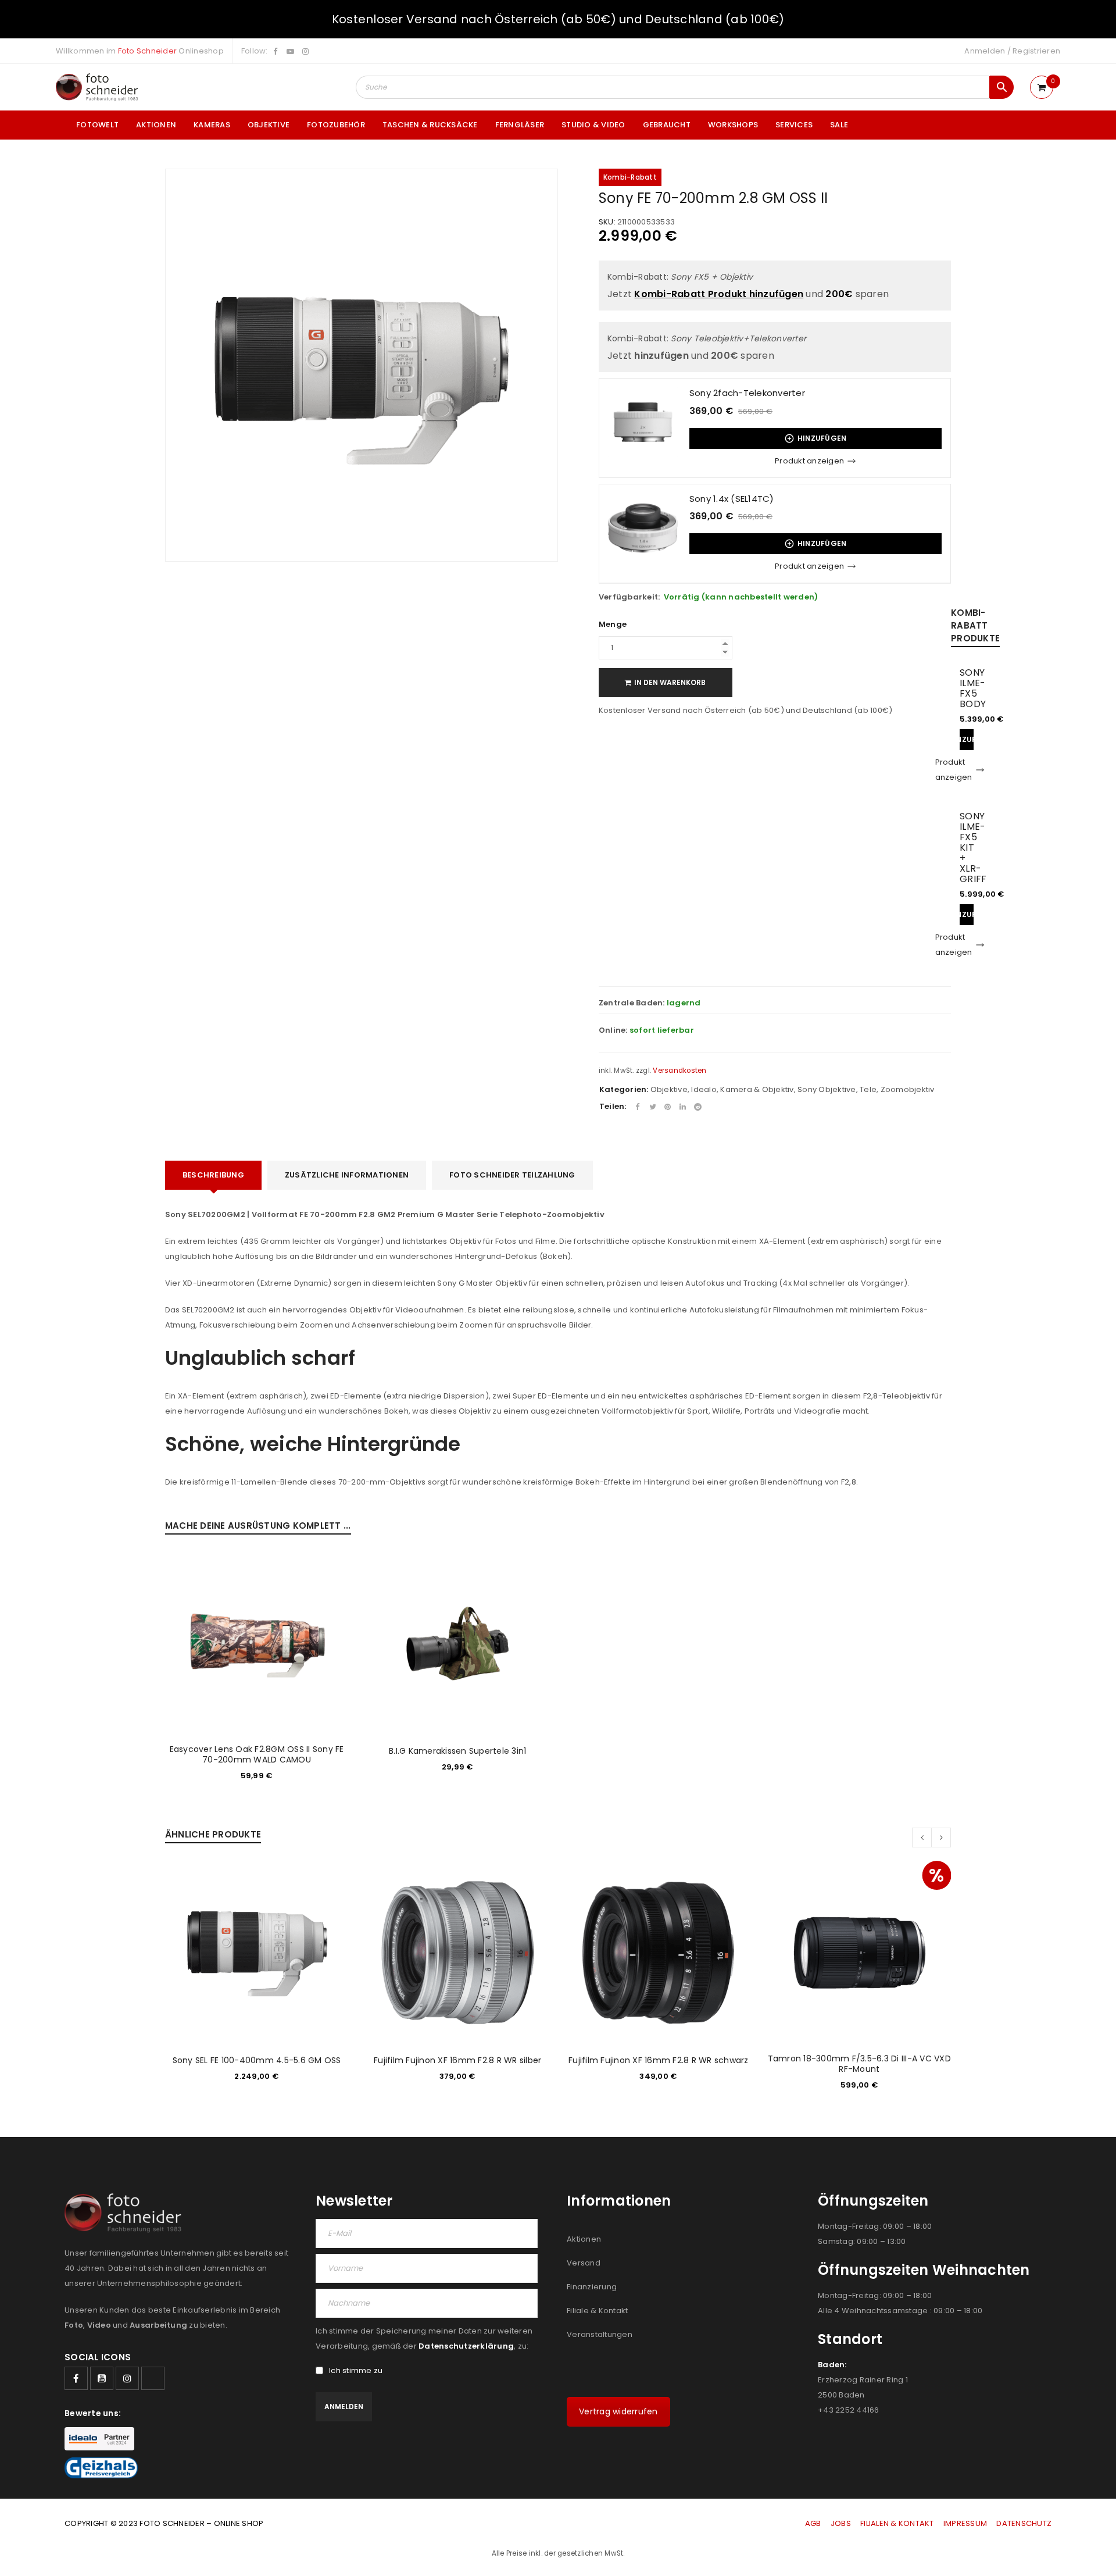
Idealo (704, 1089)
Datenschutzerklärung (466, 2346)
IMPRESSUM (965, 2523)
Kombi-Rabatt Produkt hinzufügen (719, 294)
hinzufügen (822, 438)
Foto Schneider (148, 51)
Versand (584, 2263)
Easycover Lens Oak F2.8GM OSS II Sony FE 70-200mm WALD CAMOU (257, 1754)
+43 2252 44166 (849, 2410)
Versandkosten (679, 1071)
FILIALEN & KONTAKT (897, 2523)
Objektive (669, 1089)
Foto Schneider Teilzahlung (512, 1175)
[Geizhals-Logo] (101, 2468)
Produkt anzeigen (809, 461)
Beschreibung (213, 1175)
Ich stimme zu (356, 2371)
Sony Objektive (827, 1089)
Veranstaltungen (600, 2334)
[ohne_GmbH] (126, 2213)
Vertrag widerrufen (618, 2411)
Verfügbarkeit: (629, 597)
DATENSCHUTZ (1024, 2523)
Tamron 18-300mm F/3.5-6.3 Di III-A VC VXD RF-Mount (859, 2064)
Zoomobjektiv (908, 1089)
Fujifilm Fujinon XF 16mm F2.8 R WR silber (457, 2060)
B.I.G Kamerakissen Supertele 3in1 (457, 1751)
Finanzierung (592, 2287)
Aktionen (584, 2239)
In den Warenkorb (670, 682)
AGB (814, 2523)
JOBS (841, 2523)
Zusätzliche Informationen (347, 1175)
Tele (868, 1089)
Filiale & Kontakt (597, 2311)
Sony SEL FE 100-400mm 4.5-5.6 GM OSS (257, 2060)
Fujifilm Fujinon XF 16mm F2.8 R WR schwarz (659, 2060)
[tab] (213, 1175)
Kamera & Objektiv (757, 1089)
